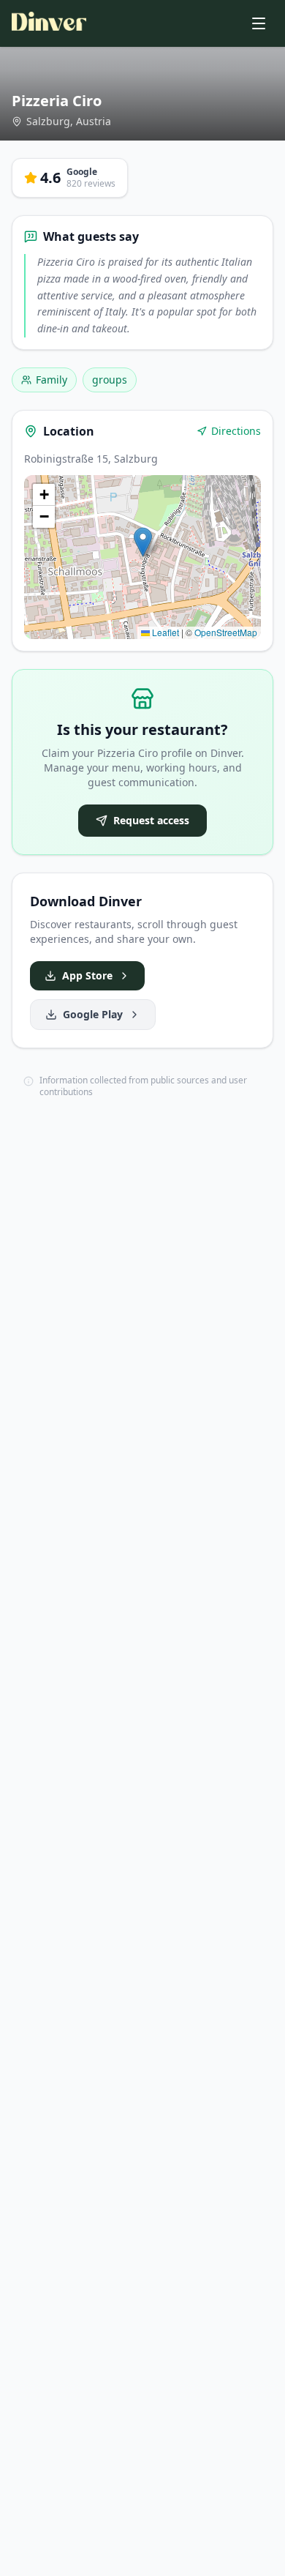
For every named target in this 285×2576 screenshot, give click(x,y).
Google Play (93, 1014)
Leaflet (164, 632)
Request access (151, 820)
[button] (143, 542)
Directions (236, 431)
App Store (87, 975)
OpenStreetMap (226, 632)
